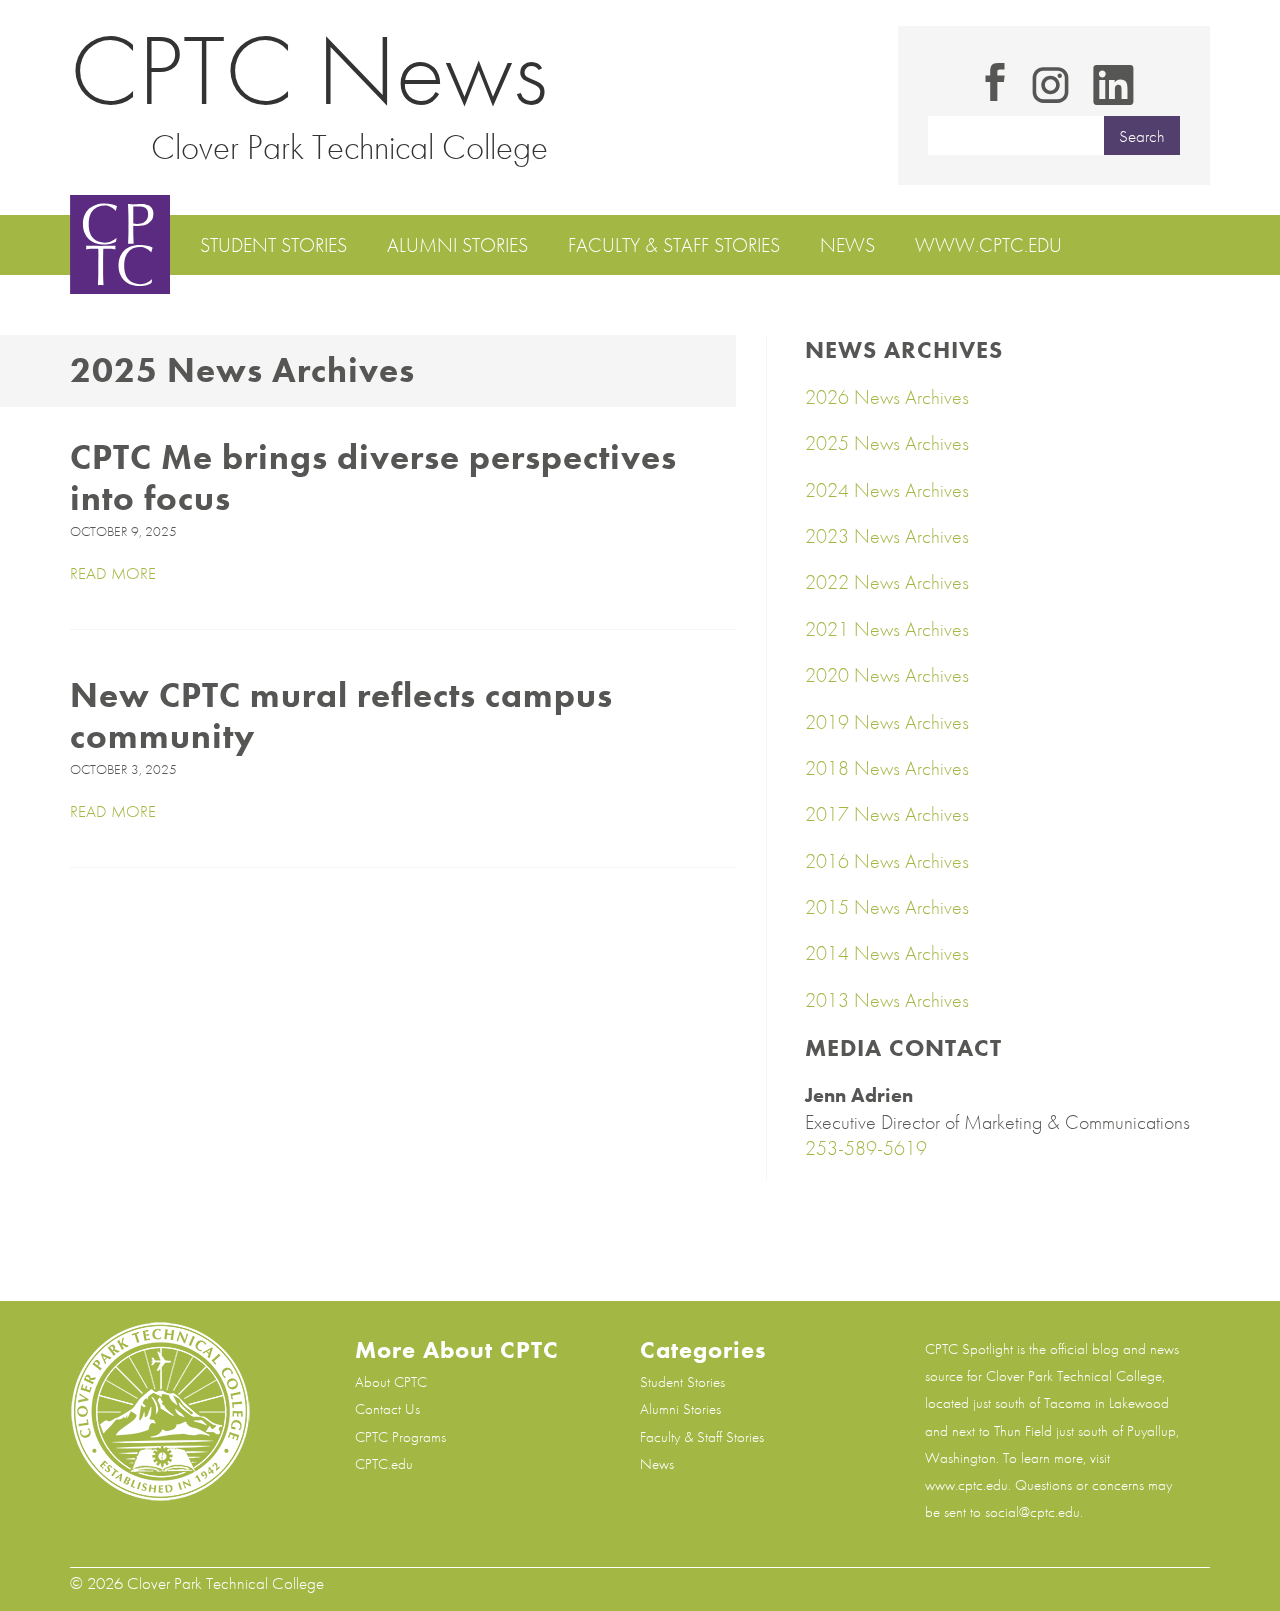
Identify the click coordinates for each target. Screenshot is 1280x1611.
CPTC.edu (384, 1464)
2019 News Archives (887, 722)
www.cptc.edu (988, 245)
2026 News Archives (887, 397)
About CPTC (391, 1382)
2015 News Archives (887, 907)
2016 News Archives (887, 861)
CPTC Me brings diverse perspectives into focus (373, 478)
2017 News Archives (887, 814)
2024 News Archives (887, 490)
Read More (113, 573)
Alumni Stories (457, 245)
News (847, 245)
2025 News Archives (887, 443)
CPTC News (309, 70)
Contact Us (387, 1409)
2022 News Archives (887, 582)
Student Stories (273, 245)
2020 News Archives (887, 675)
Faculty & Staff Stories (674, 245)
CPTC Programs (400, 1437)
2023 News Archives (887, 536)
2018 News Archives (887, 768)
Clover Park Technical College (349, 147)
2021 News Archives (887, 629)
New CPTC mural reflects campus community (341, 716)
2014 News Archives (887, 953)
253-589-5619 (866, 1148)
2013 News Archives (887, 1000)
